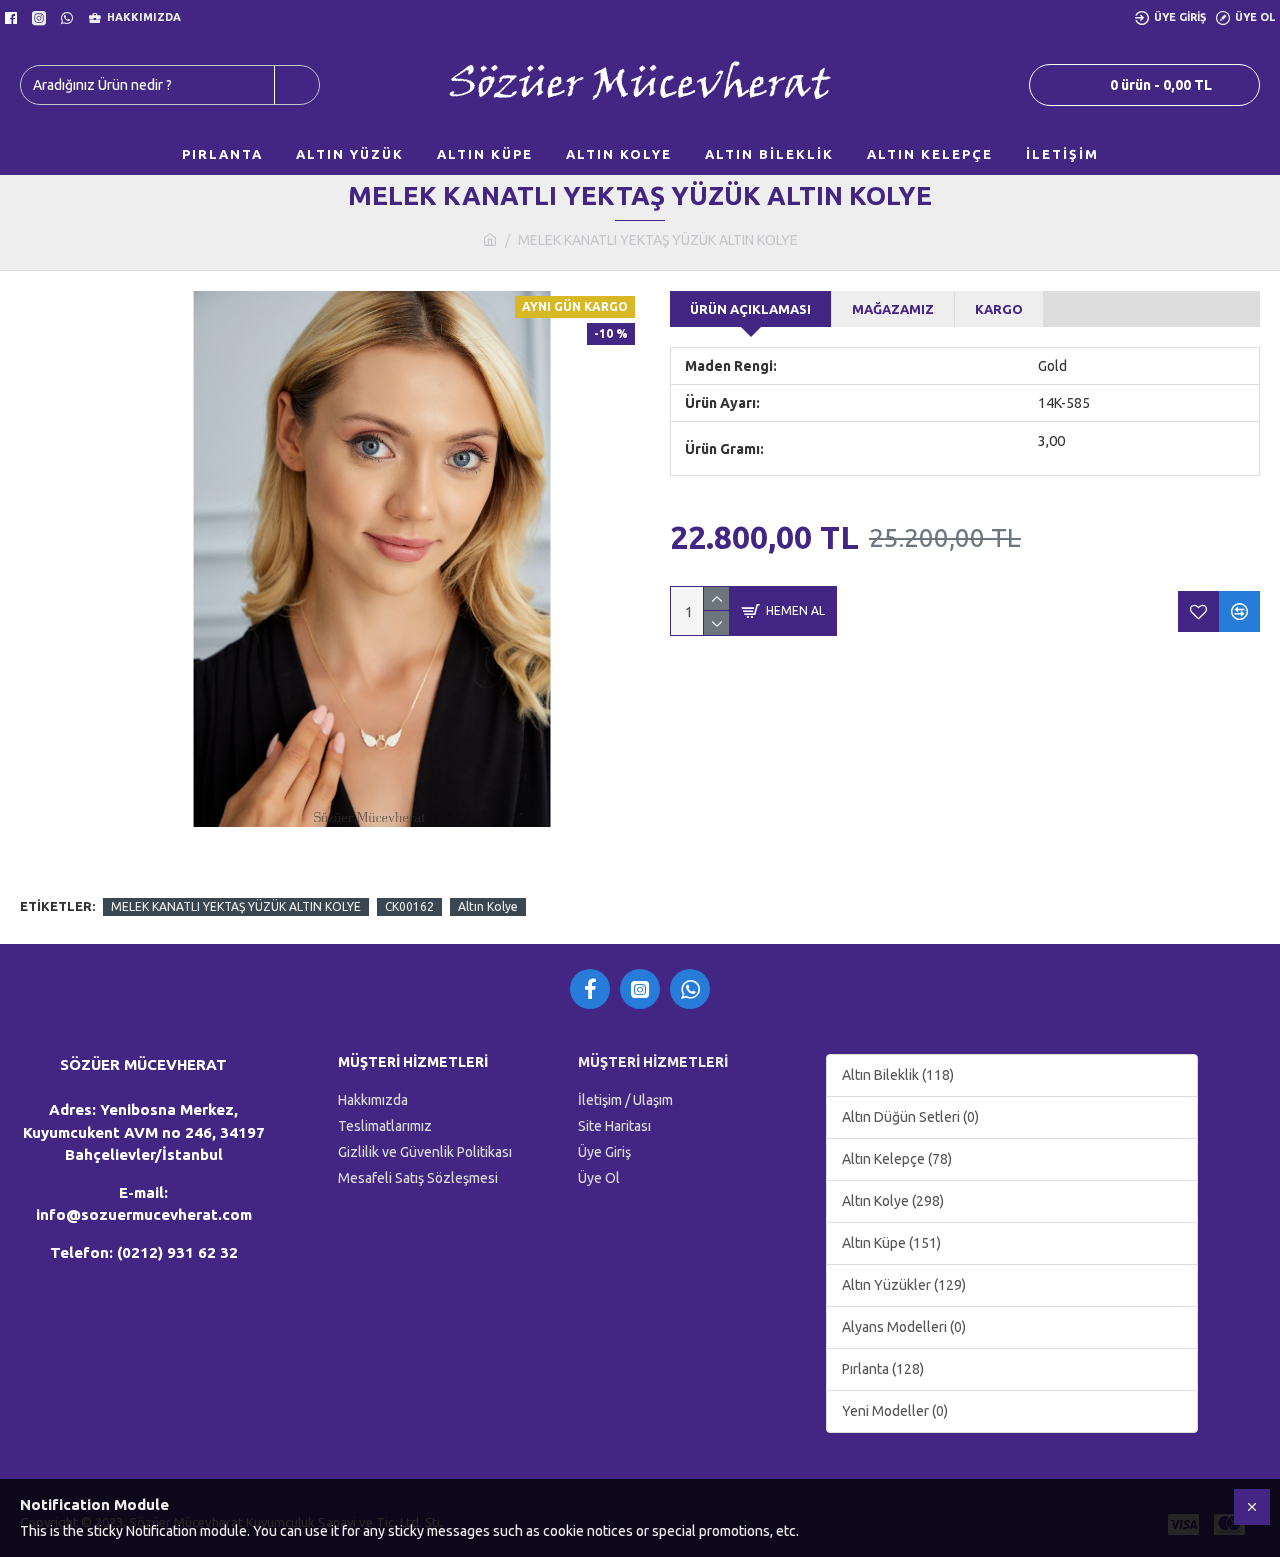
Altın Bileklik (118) (898, 1075)
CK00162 (409, 906)
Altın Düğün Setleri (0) (910, 1117)
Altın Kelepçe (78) (897, 1159)
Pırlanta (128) (883, 1369)
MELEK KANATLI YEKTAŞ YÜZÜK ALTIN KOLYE (236, 906)
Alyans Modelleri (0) (904, 1327)
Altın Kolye (488, 906)
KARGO (999, 309)
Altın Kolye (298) (893, 1201)
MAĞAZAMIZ (893, 309)
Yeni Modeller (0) (895, 1411)
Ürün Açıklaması (750, 309)
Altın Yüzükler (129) (904, 1285)
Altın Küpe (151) (891, 1243)
